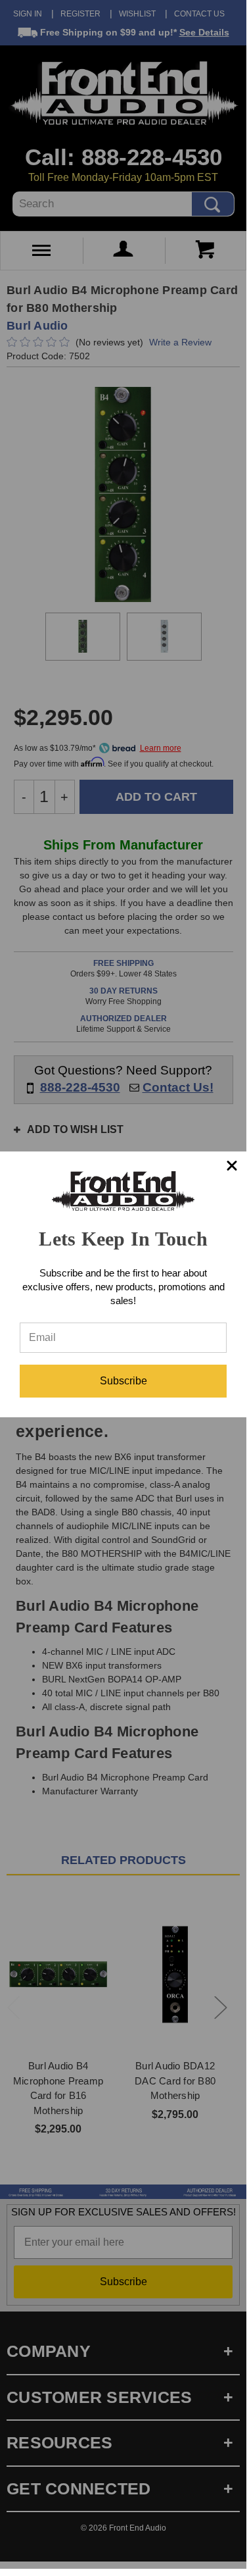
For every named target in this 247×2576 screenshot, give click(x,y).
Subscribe (123, 1381)
